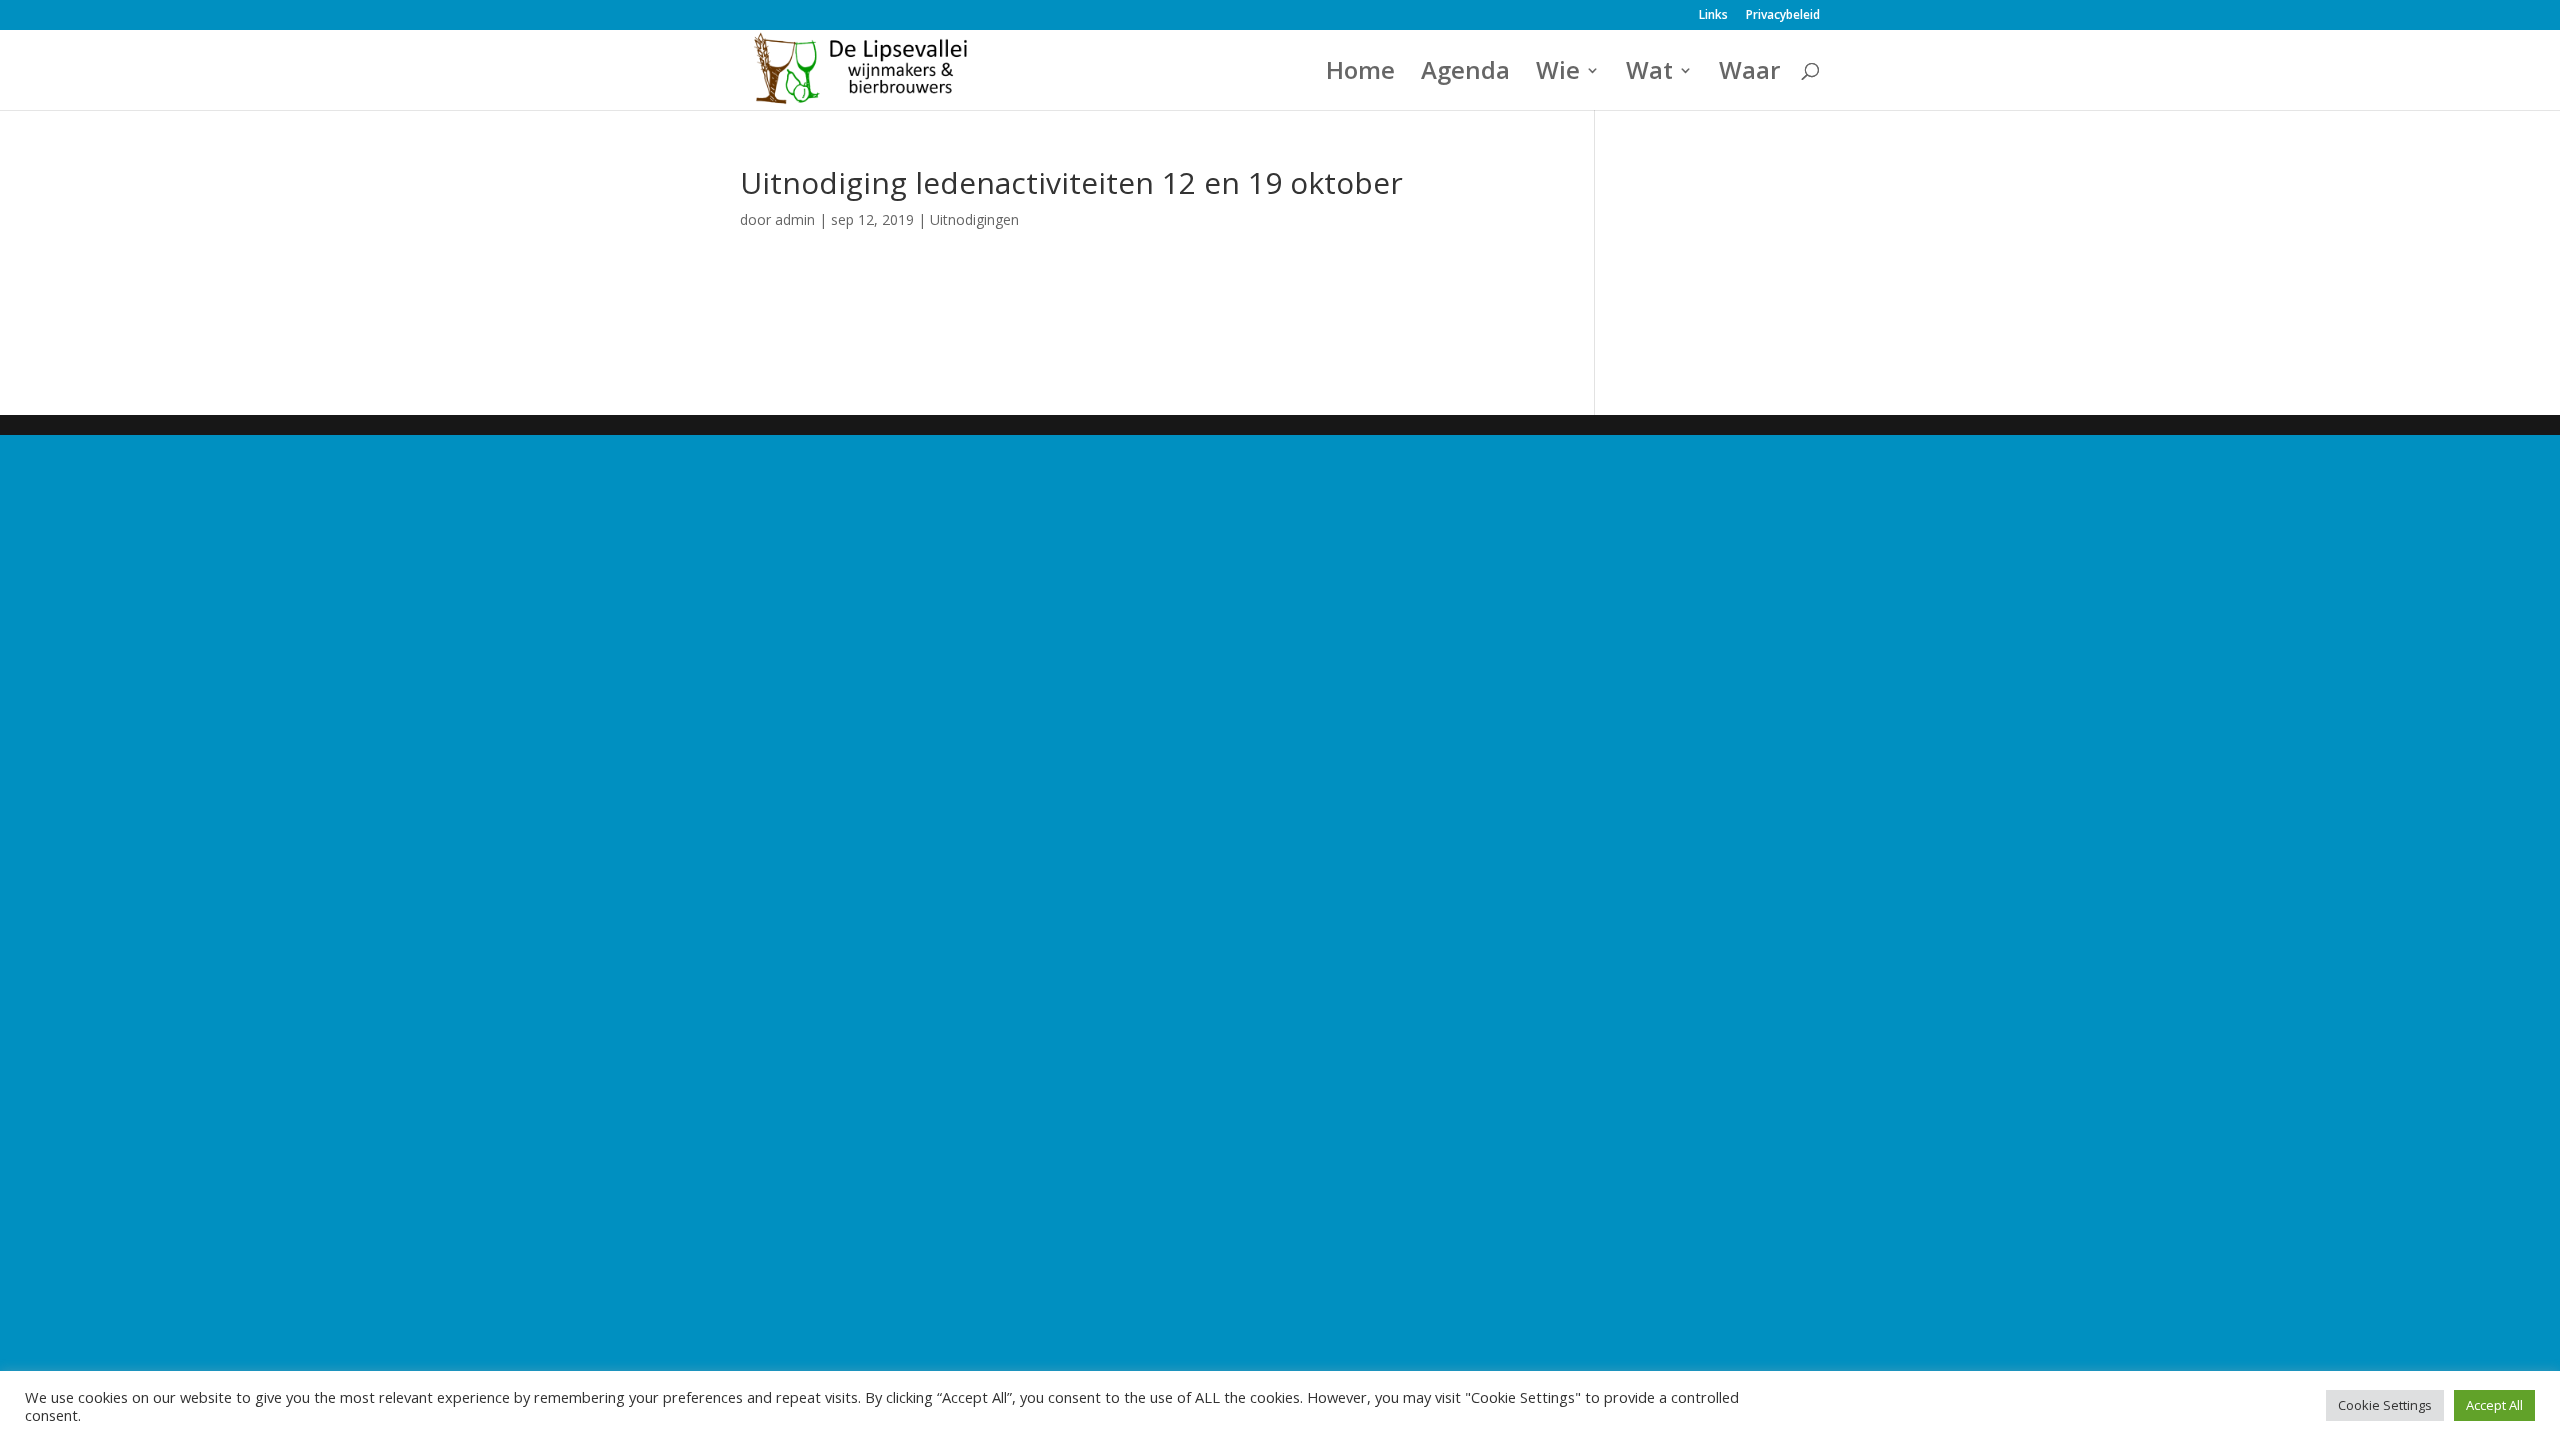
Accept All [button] (2494, 1405)
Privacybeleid (1783, 16)
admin (795, 219)
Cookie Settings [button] (2385, 1405)
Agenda (1465, 74)
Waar (1749, 74)
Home (1360, 74)
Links (1713, 16)
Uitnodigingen (974, 219)
